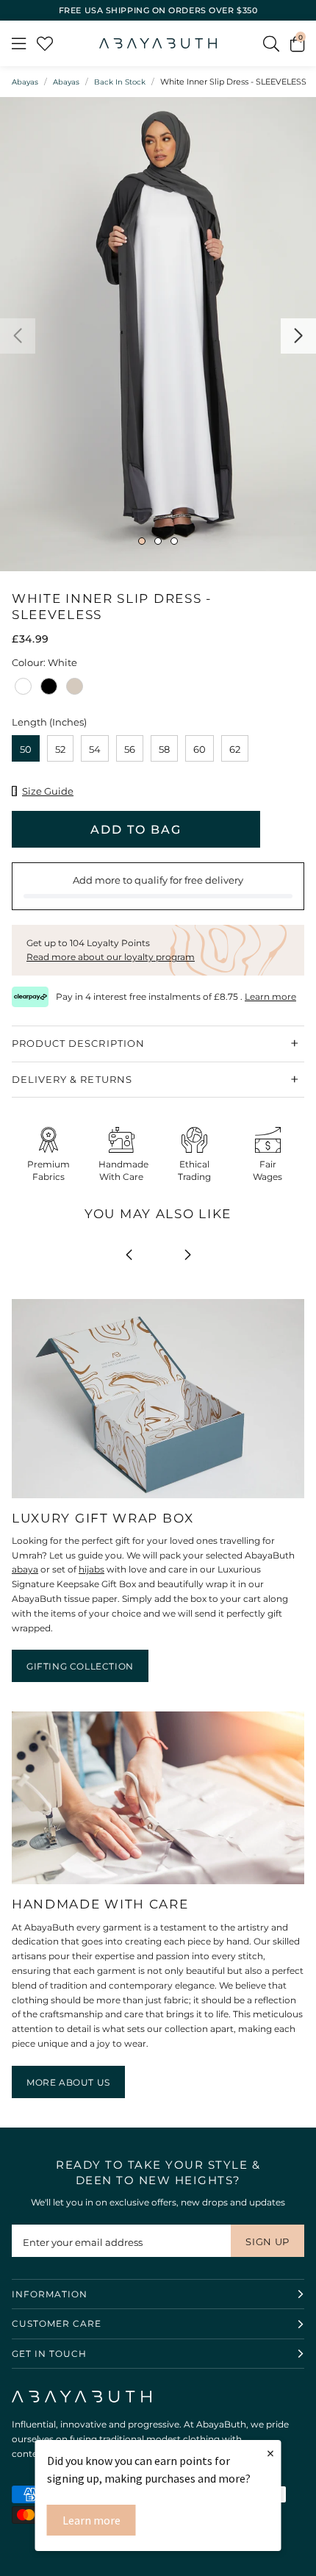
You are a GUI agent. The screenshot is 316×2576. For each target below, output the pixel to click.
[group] (158, 334)
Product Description (78, 1043)
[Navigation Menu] (19, 43)
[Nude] (75, 691)
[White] (23, 691)
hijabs (91, 1569)
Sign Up (267, 2242)
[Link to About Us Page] (158, 1885)
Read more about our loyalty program (111, 957)
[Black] (49, 691)
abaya (25, 1569)
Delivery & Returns (72, 1079)
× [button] (270, 2453)
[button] (297, 43)
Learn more (91, 2520)
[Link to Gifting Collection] (158, 1499)
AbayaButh (158, 43)
